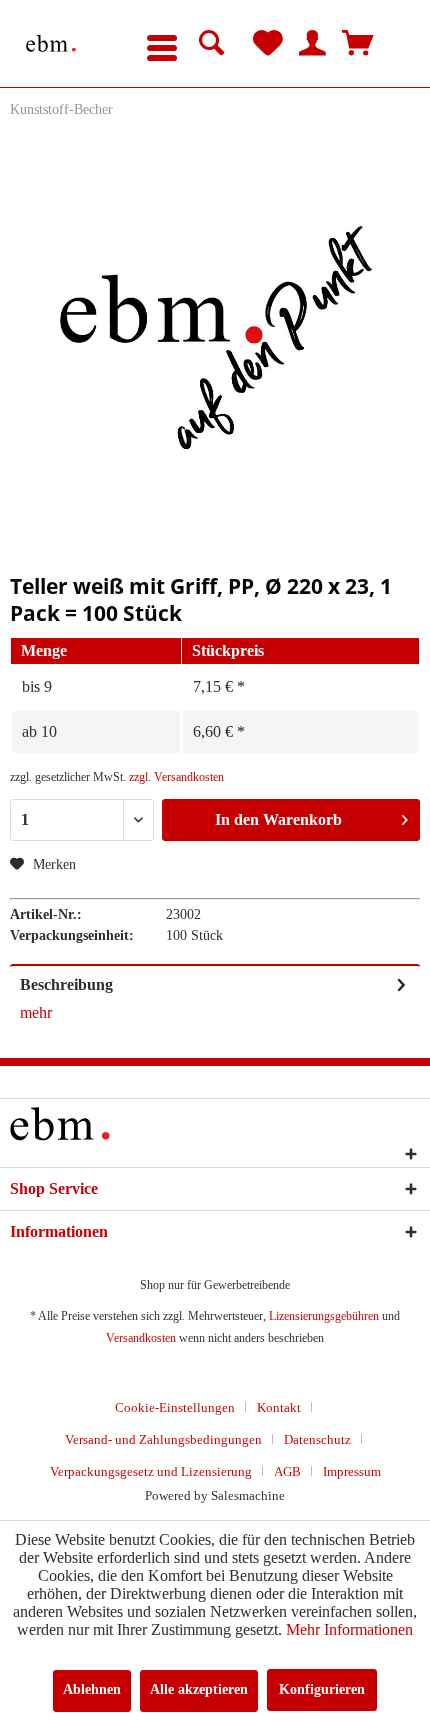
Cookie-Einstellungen (175, 1407)
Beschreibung (66, 984)
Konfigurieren (322, 1689)
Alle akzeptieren (199, 1689)
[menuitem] (162, 44)
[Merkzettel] (268, 44)
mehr (36, 1012)
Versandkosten (141, 1338)
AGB (287, 1471)
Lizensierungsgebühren (324, 1316)
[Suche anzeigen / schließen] (212, 44)
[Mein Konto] (313, 44)
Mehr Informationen (349, 1629)
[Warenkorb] (358, 44)
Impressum (352, 1471)
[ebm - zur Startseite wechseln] (51, 43)
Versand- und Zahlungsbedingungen (163, 1439)
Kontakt (279, 1407)
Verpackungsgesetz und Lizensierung (151, 1471)
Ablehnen (92, 1689)
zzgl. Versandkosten (176, 777)
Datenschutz (317, 1439)
